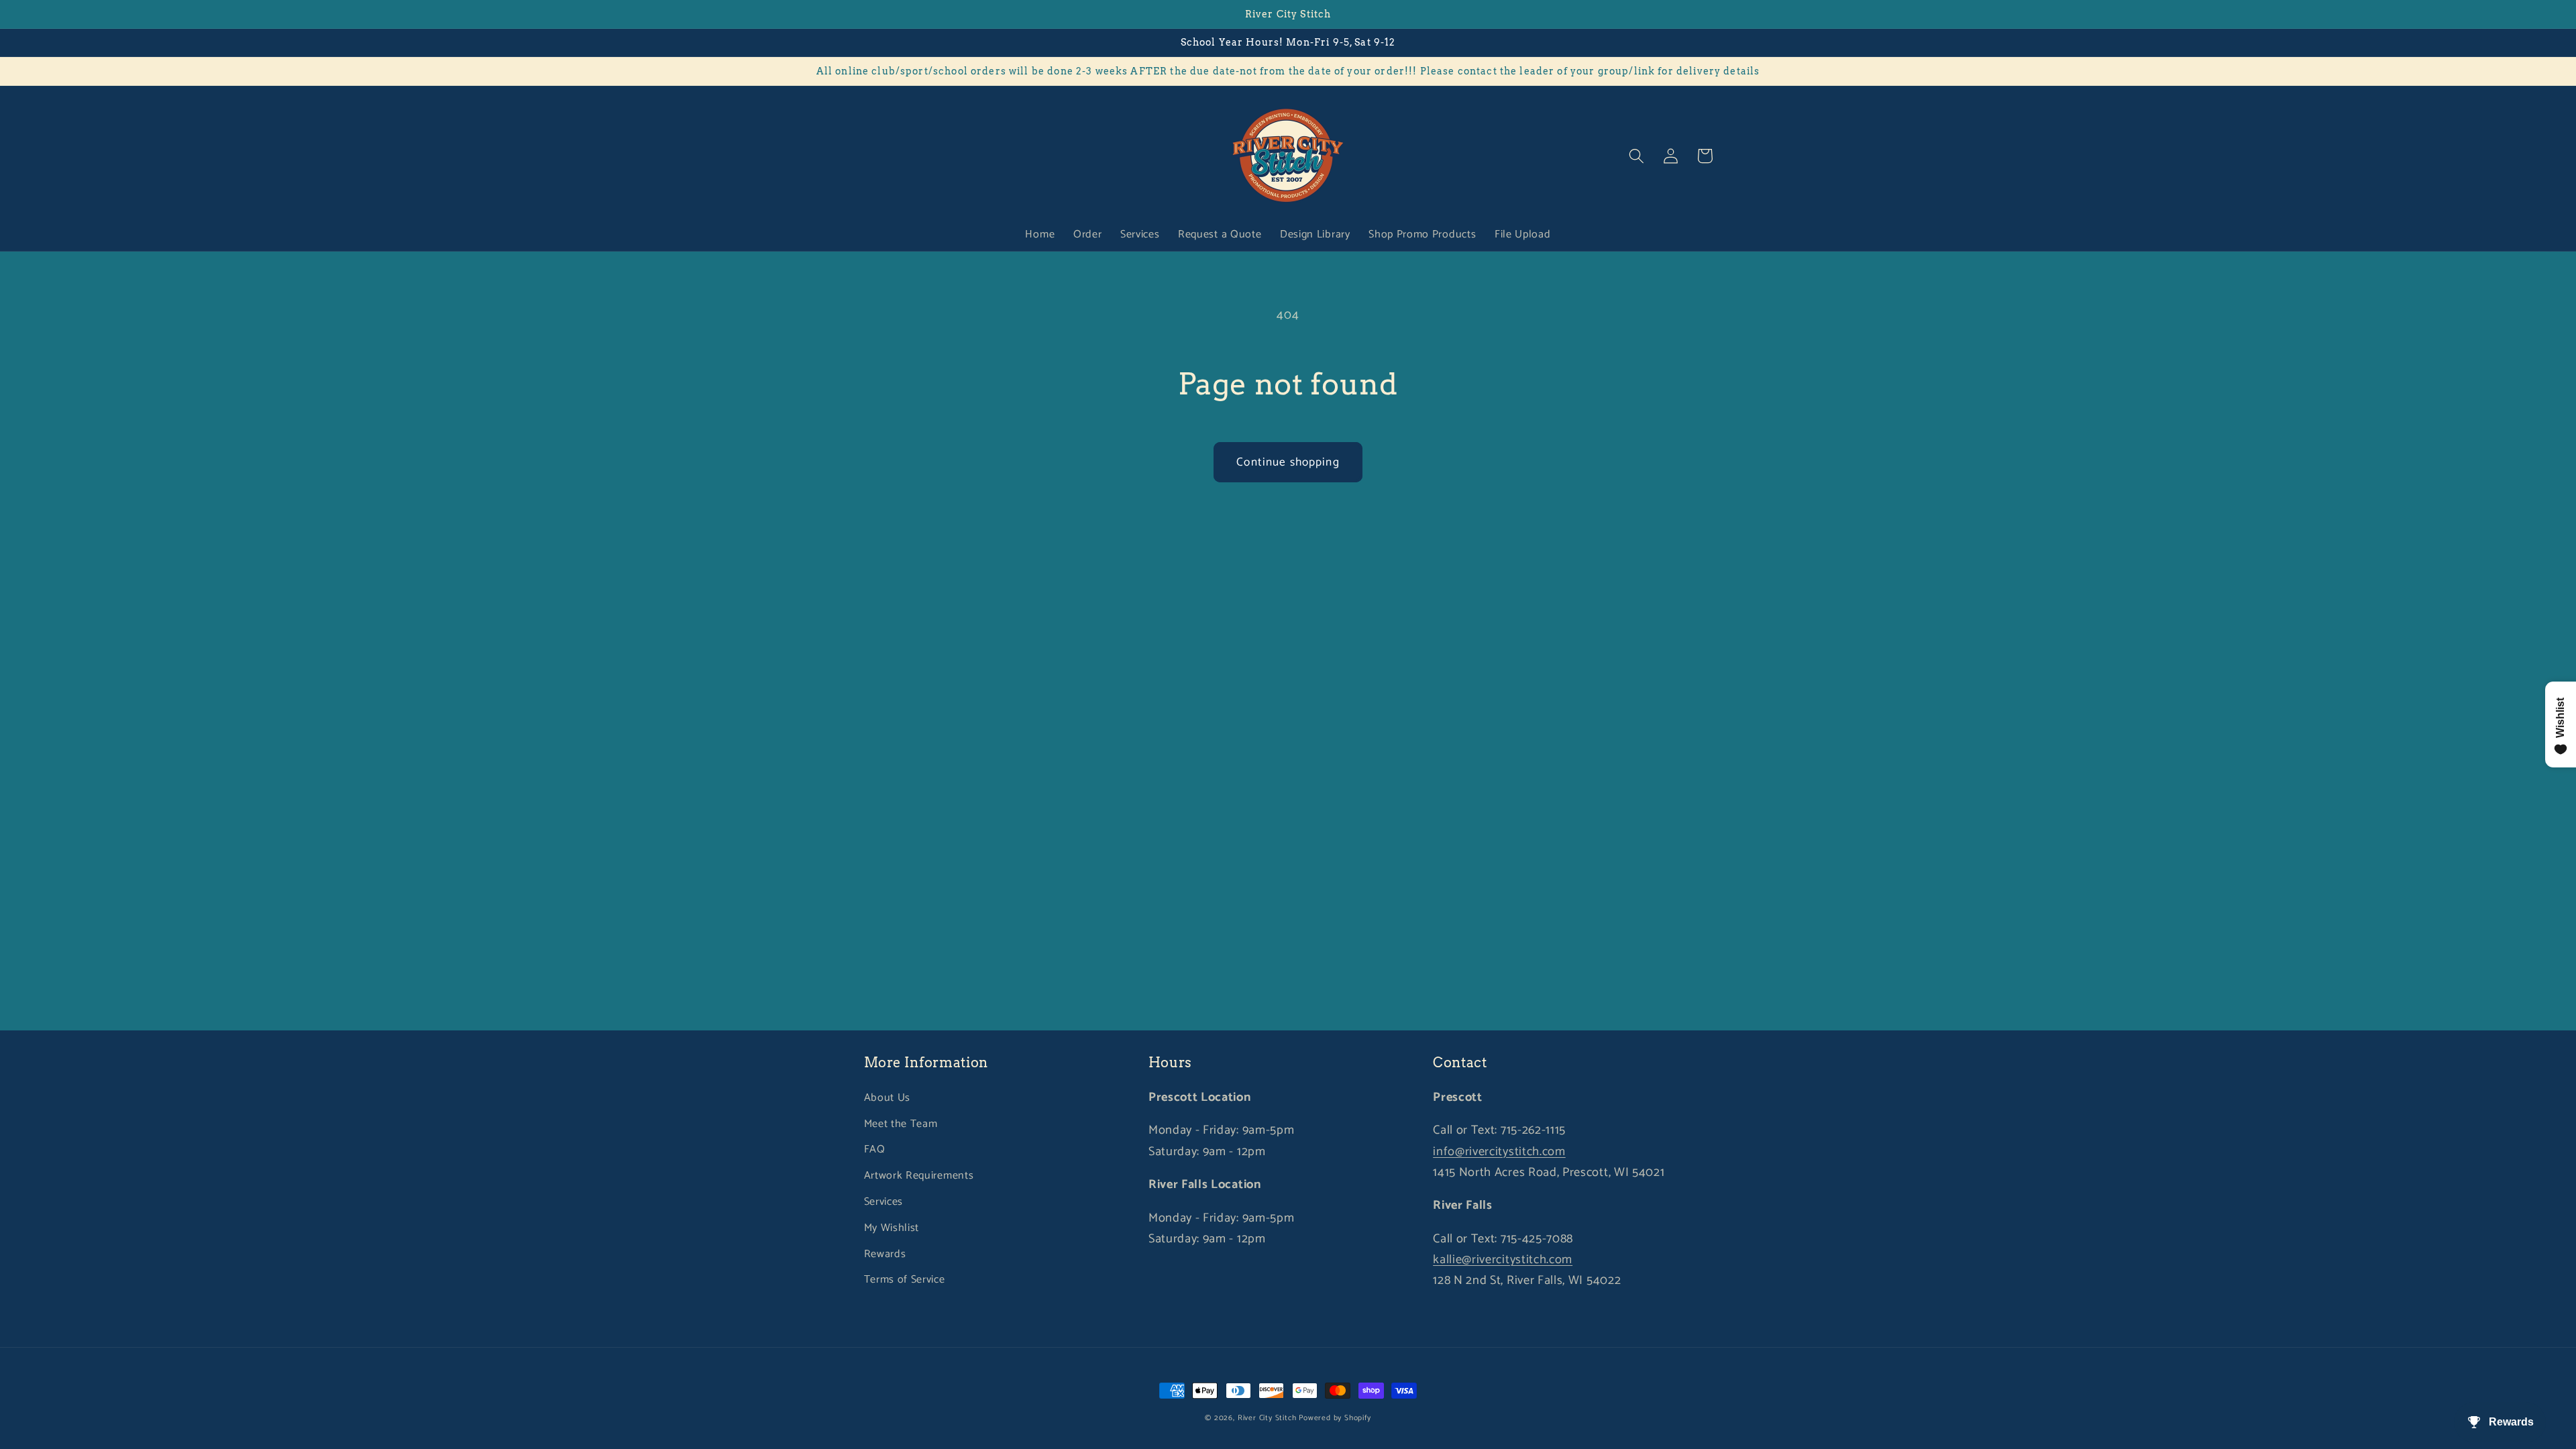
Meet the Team (901, 1124)
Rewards (885, 1254)
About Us (888, 1098)
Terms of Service (905, 1280)
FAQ (875, 1149)
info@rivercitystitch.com (1499, 1152)
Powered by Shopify (1335, 1418)
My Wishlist (892, 1228)
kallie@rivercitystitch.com (1503, 1260)
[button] (1637, 156)
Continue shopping (1288, 462)
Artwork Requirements (919, 1176)
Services (884, 1202)
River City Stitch (1267, 1418)
